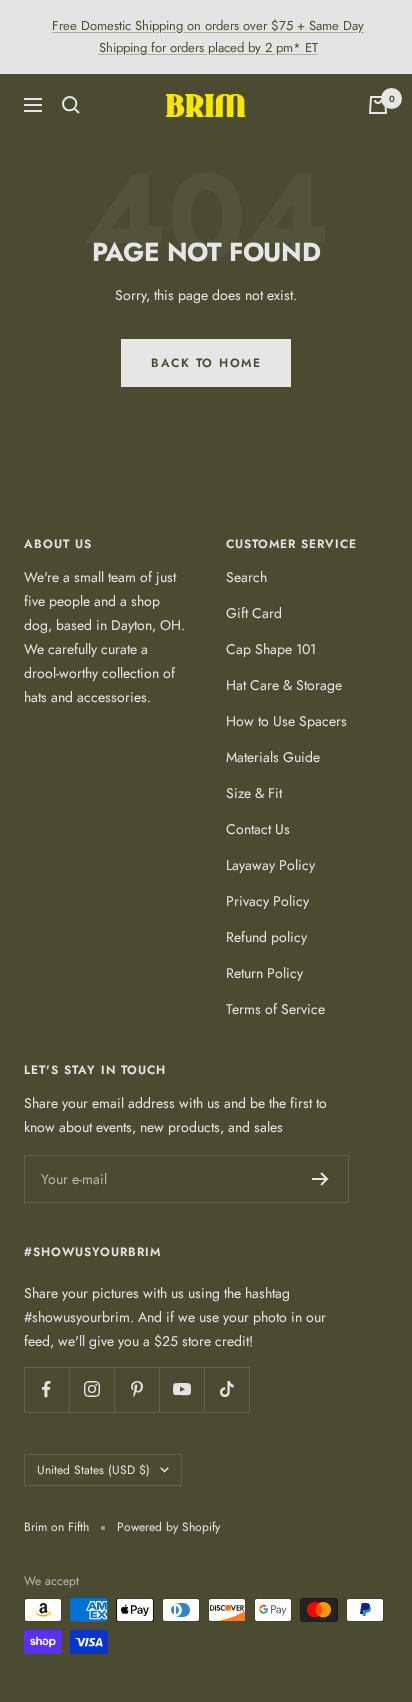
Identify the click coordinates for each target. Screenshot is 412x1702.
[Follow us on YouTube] (181, 1389)
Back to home (206, 363)
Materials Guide (273, 757)
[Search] (71, 105)
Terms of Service (275, 1009)
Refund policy (266, 937)
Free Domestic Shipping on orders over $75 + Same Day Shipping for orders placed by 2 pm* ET (208, 36)
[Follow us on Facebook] (46, 1389)
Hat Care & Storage (284, 685)
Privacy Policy (267, 901)
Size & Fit (254, 793)
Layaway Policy (270, 865)
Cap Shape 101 (271, 649)
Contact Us (258, 829)
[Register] (320, 1179)
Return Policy (264, 973)
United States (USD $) (93, 1470)
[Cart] (378, 105)
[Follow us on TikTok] (226, 1389)
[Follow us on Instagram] (91, 1389)
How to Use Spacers (286, 721)
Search (246, 577)
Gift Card (254, 613)
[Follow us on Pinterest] (136, 1389)
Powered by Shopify (168, 1527)
